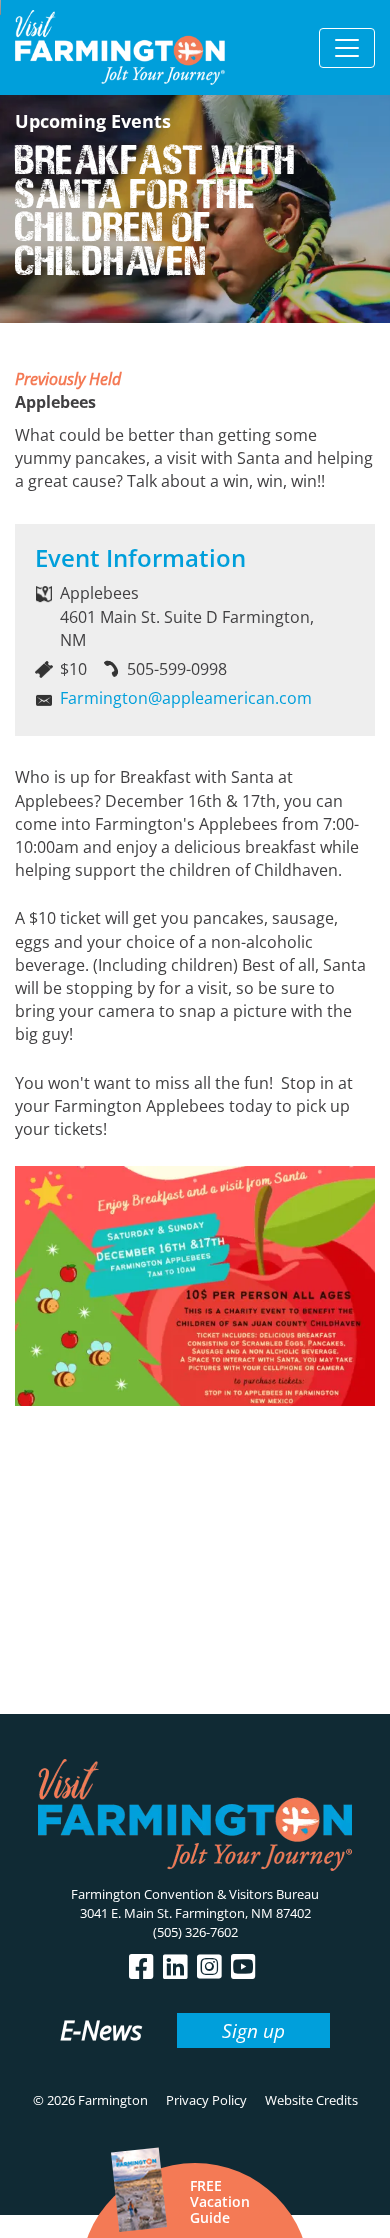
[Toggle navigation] (347, 48)
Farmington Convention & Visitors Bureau (195, 1894)
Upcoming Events (93, 121)
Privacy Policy (206, 2100)
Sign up (253, 2030)
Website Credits (311, 2100)
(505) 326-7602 (195, 1932)
